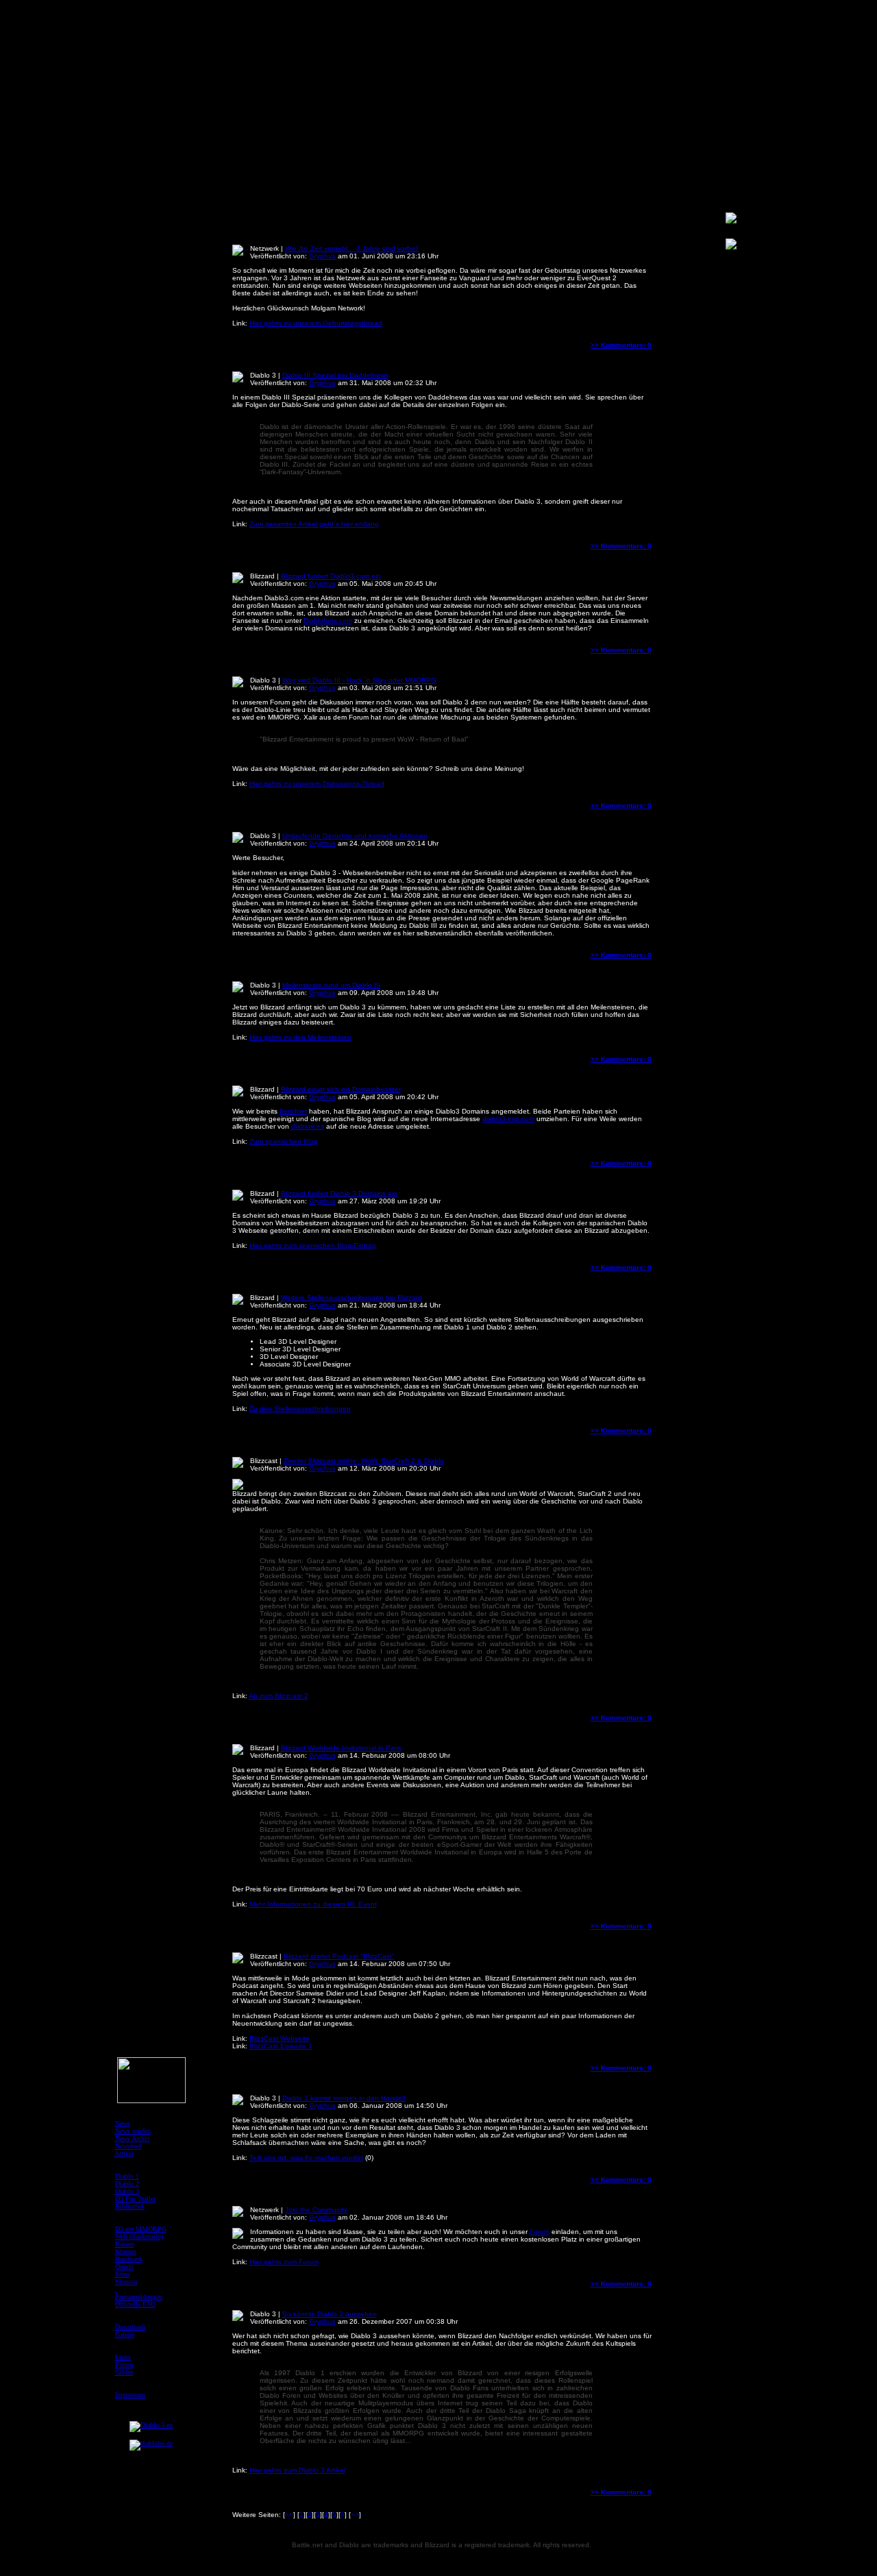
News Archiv (133, 2138)
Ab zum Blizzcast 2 (279, 1696)
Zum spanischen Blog (284, 1141)
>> (355, 2515)
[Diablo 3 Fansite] (151, 2425)
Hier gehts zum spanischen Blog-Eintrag (313, 1246)
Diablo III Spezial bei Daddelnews (335, 375)
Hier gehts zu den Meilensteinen (300, 1037)
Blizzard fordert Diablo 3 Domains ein (339, 1193)
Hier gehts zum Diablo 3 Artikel (297, 2470)
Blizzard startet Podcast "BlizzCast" (339, 1956)
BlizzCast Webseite (280, 2038)
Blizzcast (264, 1461)
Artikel (124, 2154)
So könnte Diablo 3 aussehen (330, 2314)
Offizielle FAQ (135, 2304)
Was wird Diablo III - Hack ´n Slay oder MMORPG (359, 680)
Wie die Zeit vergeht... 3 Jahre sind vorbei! (352, 248)
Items (123, 2274)
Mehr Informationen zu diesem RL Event (313, 1904)
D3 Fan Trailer (135, 2199)
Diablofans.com (328, 621)
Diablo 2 (127, 2184)
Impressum (130, 2395)
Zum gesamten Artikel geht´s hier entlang (314, 524)
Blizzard (262, 576)
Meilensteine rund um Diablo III (331, 985)
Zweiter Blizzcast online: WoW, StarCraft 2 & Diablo (364, 1461)
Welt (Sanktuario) (139, 2236)
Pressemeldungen (139, 2297)
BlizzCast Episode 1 (281, 2046)
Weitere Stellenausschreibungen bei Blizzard (351, 1298)
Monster (126, 2282)
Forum (540, 2232)
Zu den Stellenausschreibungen (300, 1409)
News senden (133, 2131)
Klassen (126, 2252)
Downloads (131, 2327)
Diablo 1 (127, 2176)
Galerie (125, 2334)
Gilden (124, 2372)
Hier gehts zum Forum (284, 2262)
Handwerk (129, 2259)
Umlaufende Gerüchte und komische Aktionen (355, 836)
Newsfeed (128, 2146)
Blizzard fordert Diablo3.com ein (331, 576)
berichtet (293, 1111)
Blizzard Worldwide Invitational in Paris (341, 1748)
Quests (124, 2267)
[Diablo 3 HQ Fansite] (151, 2443)
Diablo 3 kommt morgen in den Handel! (344, 2098)
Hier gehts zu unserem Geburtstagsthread (316, 323)
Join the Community (316, 2210)
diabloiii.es (308, 1126)
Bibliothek (130, 2206)
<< (289, 2515)
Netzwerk (264, 248)
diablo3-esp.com (508, 1119)
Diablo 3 (263, 375)
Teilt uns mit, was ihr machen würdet (306, 2158)
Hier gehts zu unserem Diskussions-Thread (317, 784)
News (123, 2123)
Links (123, 2357)
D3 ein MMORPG (141, 2229)
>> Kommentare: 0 (621, 345)
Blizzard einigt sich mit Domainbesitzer (341, 1089)
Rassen (125, 2244)
